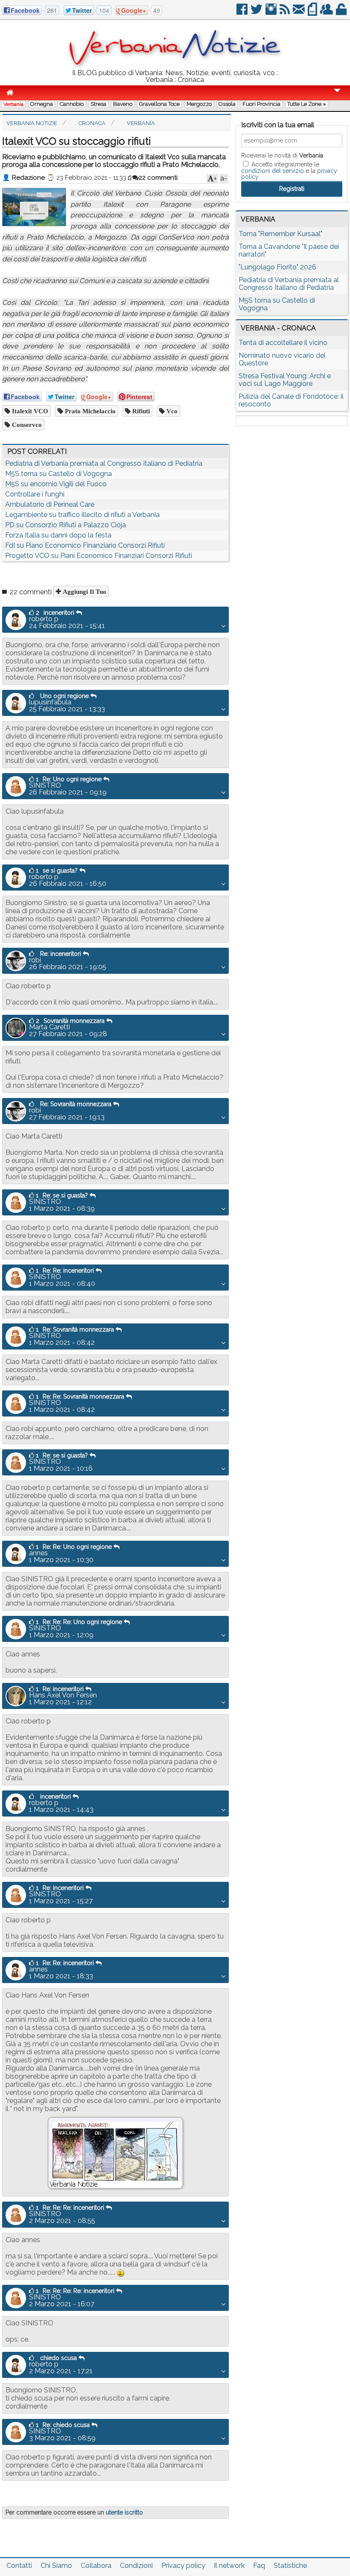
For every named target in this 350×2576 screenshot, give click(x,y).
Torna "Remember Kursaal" (280, 234)
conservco (26, 425)
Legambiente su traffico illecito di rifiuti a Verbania (82, 515)
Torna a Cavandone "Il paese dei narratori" (289, 250)
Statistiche (290, 2566)
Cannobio (72, 104)
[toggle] (337, 96)
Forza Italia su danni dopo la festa (58, 535)
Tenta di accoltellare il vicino (283, 343)
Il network (229, 2566)
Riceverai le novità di (282, 155)
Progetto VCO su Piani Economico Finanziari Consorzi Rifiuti (99, 556)
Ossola (227, 104)
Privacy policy (183, 2566)
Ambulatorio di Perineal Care (50, 504)
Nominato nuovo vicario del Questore (282, 359)
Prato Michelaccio (89, 411)
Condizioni (136, 2566)
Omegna (42, 104)
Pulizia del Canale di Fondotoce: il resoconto (291, 400)
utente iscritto (124, 2512)
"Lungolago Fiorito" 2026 (277, 267)
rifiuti (140, 411)
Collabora (96, 2566)
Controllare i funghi (35, 494)
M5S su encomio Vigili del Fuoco (56, 484)
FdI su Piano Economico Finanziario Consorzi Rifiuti (85, 545)
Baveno (123, 104)
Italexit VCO (29, 411)
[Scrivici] (299, 13)
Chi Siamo (56, 2566)
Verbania (13, 104)
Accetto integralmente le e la (289, 170)
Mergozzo (199, 104)
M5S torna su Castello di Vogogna (58, 474)
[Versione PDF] (313, 13)
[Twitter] (257, 13)
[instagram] (272, 13)
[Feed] (285, 13)
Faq (259, 2566)
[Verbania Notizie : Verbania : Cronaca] (175, 66)
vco (171, 411)
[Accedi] (342, 13)
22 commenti (158, 178)
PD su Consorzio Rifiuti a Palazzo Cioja (66, 525)
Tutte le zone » (307, 104)
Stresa (98, 104)
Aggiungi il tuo (84, 591)
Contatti (19, 2566)
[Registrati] (327, 13)
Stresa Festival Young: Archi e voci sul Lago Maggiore (285, 380)
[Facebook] (243, 13)
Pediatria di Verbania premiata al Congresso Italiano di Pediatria (104, 463)
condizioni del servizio (273, 171)
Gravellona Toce (159, 104)
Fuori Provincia (261, 104)
